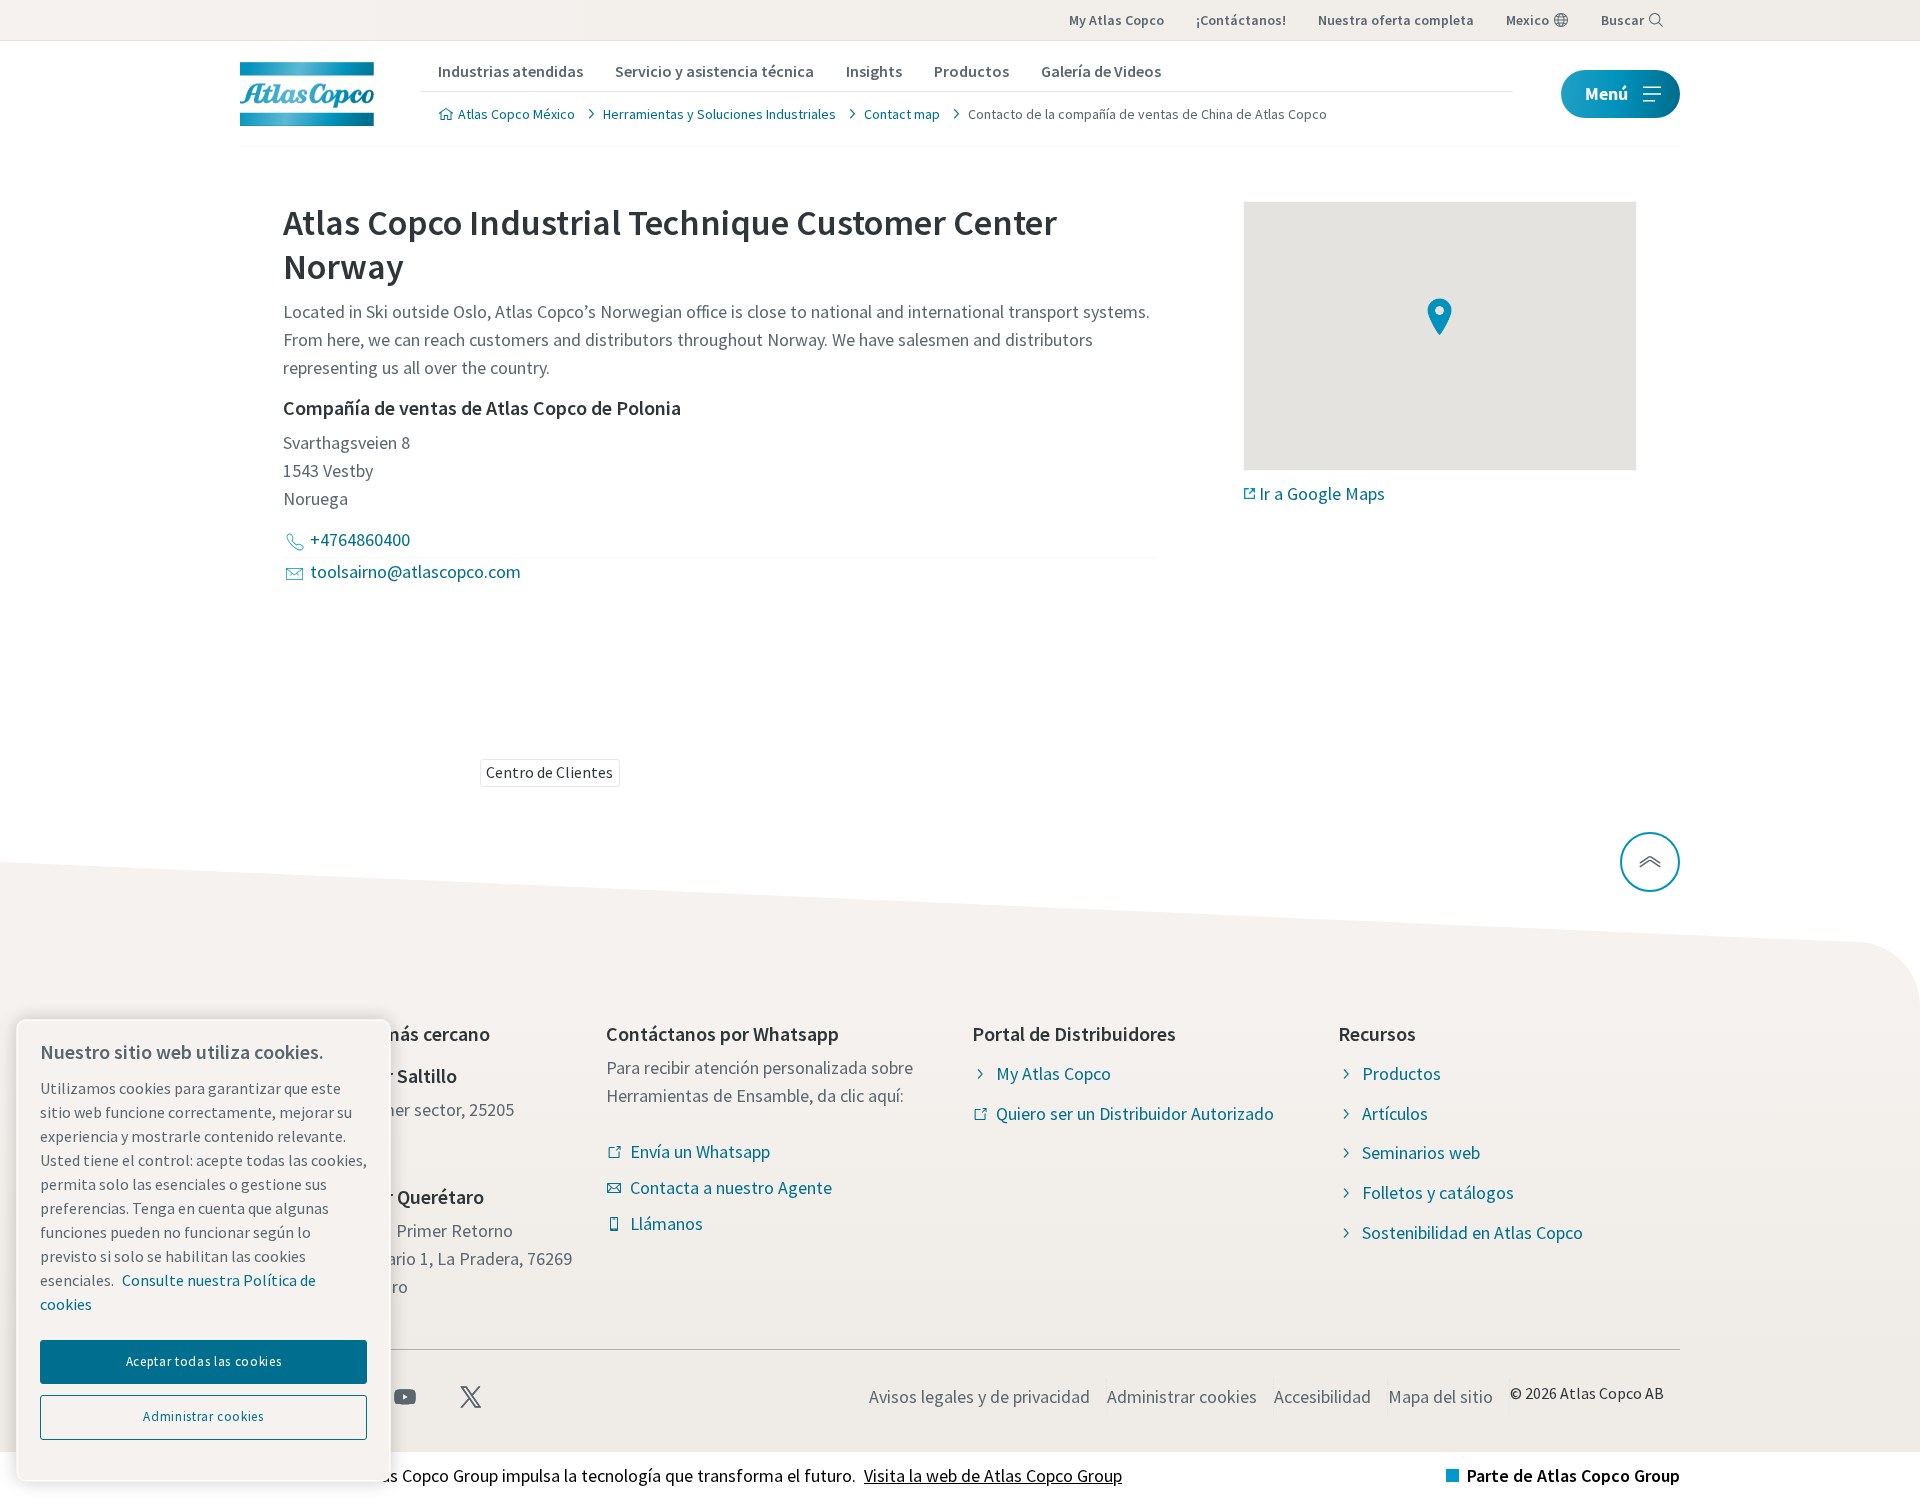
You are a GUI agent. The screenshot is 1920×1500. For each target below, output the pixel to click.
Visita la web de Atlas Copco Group (993, 1475)
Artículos (1395, 1113)
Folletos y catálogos (1438, 1192)
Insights (874, 71)
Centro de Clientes (549, 772)
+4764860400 (360, 539)
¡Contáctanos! (1241, 20)
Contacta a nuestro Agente (731, 1187)
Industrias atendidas (510, 71)
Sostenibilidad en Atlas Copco (1472, 1232)
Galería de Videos (1101, 71)
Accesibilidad (1322, 1396)
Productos (971, 71)
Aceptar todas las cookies (203, 1361)
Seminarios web (1421, 1152)
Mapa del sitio (1440, 1396)
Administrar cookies (1182, 1396)
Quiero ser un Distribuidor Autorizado (1135, 1113)
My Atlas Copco (1116, 20)
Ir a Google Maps (1322, 493)
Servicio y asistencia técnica (714, 71)
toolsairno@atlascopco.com (415, 571)
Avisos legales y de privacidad (979, 1396)
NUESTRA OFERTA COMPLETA (1396, 20)
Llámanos (666, 1223)
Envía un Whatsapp (700, 1151)
